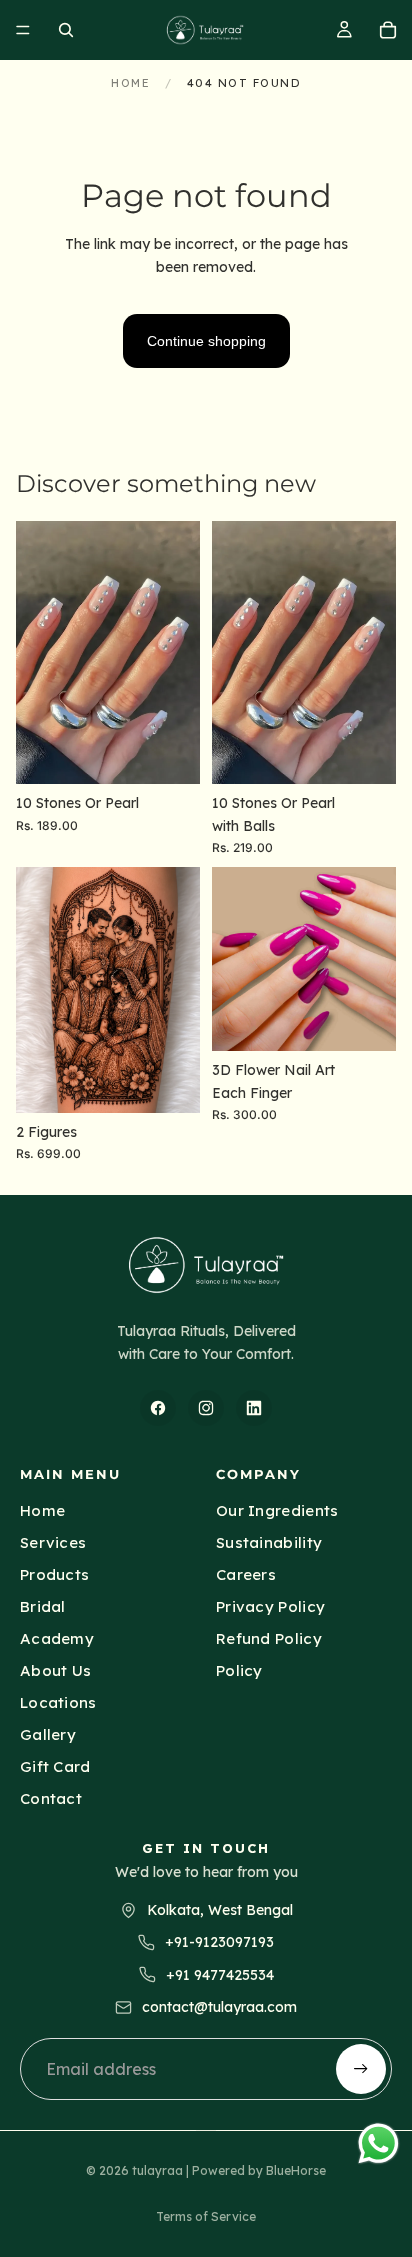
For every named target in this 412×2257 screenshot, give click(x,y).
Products (54, 1574)
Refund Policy (269, 1638)
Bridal (43, 1606)
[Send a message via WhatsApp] (378, 2143)
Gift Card (55, 1766)
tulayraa (157, 2170)
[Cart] (388, 30)
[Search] (66, 30)
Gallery (48, 1734)
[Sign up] (361, 2069)
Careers (246, 1574)
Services (53, 1542)
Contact (51, 1798)
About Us (55, 1670)
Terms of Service (206, 2216)
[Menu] (23, 30)
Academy (57, 1638)
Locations (58, 1702)
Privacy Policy (270, 1606)
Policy (239, 1670)
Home (130, 83)
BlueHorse (296, 2170)
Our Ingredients (277, 1510)
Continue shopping (206, 341)
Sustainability (269, 1542)
